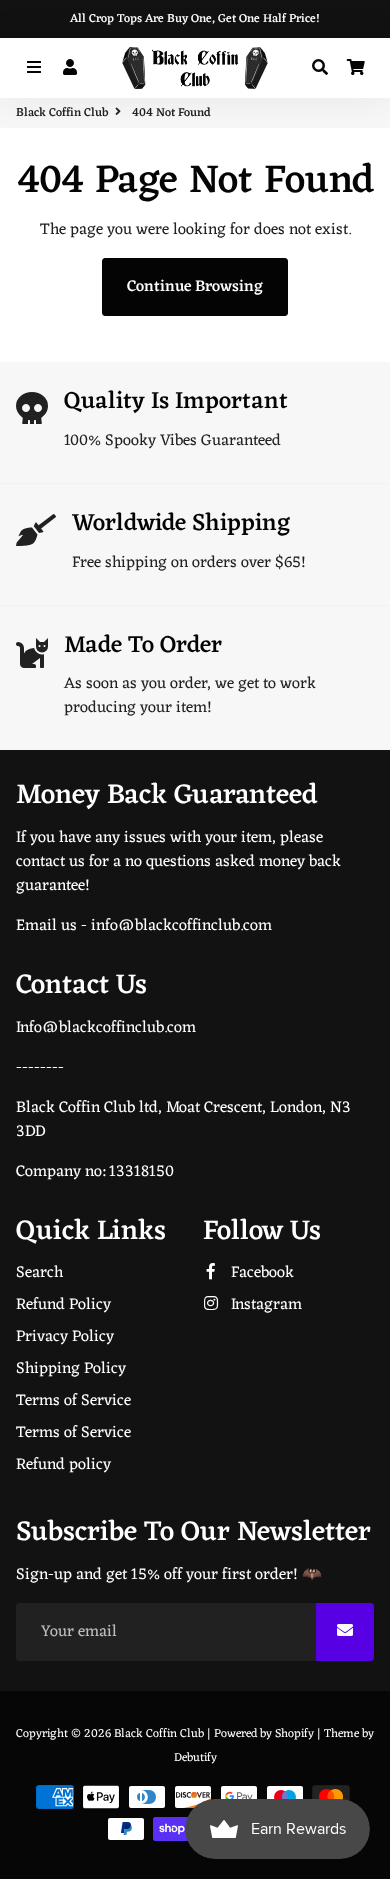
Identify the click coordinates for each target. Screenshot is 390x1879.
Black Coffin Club (62, 113)
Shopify (294, 1734)
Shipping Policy (71, 1369)
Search (39, 1273)
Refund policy (63, 1465)
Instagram (264, 1305)
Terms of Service (73, 1401)
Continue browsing (195, 287)
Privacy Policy (65, 1337)
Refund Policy (63, 1305)
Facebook (260, 1273)
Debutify (195, 1758)
